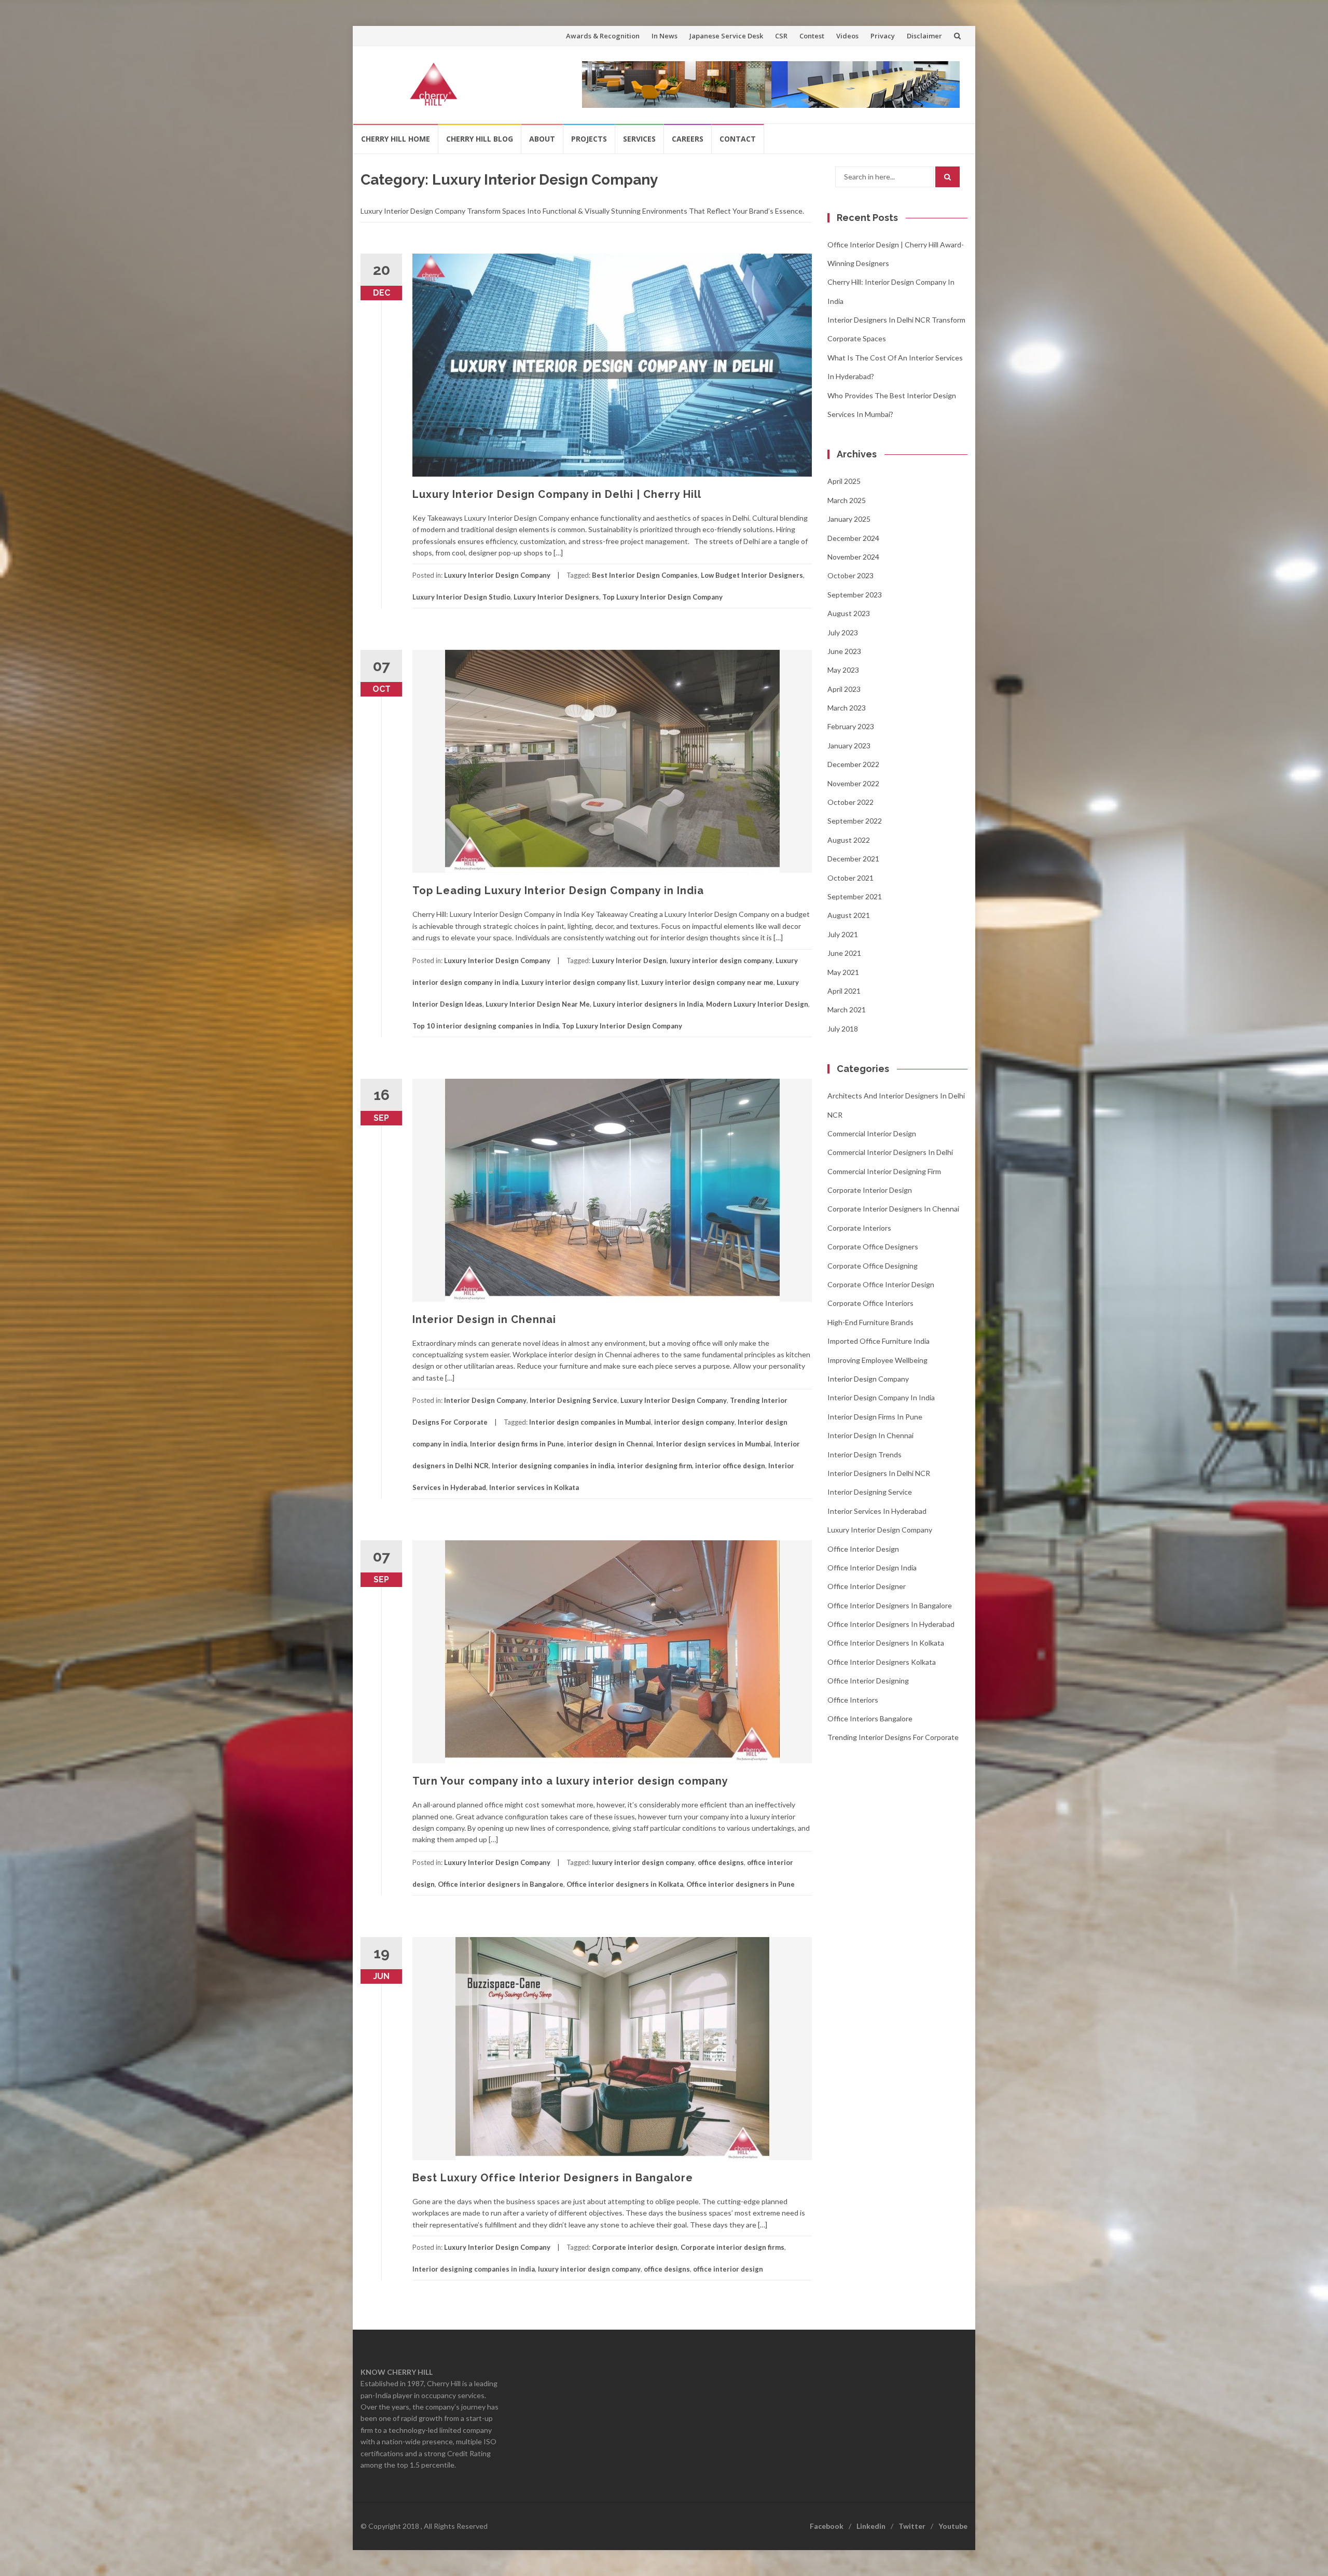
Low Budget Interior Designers (752, 575)
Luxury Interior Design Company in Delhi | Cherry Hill (557, 494)
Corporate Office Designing (873, 1266)
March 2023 (847, 708)
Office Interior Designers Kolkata (882, 1662)
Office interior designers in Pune (741, 1884)
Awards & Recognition (603, 36)
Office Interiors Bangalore (870, 1718)
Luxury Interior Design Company (497, 575)
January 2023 (849, 746)
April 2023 (844, 689)
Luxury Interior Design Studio (461, 597)
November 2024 (853, 557)
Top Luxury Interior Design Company (662, 597)
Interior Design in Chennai (484, 1319)
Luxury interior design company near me (707, 982)
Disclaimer (924, 36)
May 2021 (843, 972)
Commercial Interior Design (872, 1133)
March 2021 (847, 1009)
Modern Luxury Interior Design (757, 1004)
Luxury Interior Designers (556, 597)
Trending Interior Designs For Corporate (893, 1737)
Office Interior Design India (872, 1568)
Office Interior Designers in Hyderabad (891, 1624)
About (542, 139)
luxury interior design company (721, 960)
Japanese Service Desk (726, 36)
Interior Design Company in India (881, 1397)
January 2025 (849, 519)
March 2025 (847, 500)
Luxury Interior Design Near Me (538, 1004)
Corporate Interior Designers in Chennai (893, 1209)
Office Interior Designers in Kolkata (886, 1643)
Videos (847, 36)
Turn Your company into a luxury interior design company (570, 1781)
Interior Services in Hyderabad (877, 1511)
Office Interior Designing (868, 1681)
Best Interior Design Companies (645, 575)
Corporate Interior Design (870, 1190)
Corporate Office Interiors (870, 1303)
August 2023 (849, 613)
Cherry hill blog (480, 139)
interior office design (730, 1466)
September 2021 (855, 896)
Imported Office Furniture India (879, 1341)
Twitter (912, 2526)
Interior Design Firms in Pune (875, 1417)
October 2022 (850, 802)
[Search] (947, 177)
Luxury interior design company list (580, 982)
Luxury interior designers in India (648, 1004)
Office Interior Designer (867, 1586)
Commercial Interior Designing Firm (884, 1171)
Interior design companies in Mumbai (590, 1422)
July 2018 (843, 1029)
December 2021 (853, 859)
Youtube (953, 2526)
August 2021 (849, 915)
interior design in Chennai (610, 1444)
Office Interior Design (863, 1549)
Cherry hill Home (396, 139)
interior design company (694, 1422)
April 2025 (844, 481)
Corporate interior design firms (732, 2247)
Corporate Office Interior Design (881, 1284)
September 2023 (855, 595)
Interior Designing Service (573, 1400)
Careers (688, 139)
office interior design (728, 2269)
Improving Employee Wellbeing (877, 1360)
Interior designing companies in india (553, 1466)
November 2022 (853, 783)
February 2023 (851, 726)
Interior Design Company (485, 1400)
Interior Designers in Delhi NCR (879, 1473)
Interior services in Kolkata (534, 1487)
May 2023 (843, 670)
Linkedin (871, 2526)
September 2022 (855, 821)
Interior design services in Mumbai (714, 1444)
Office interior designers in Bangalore (501, 1884)
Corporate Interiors (859, 1228)
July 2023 (843, 632)
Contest (812, 36)
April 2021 (844, 991)
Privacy (883, 36)
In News (665, 36)
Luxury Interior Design (629, 960)
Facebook (827, 2526)
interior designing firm (655, 1466)
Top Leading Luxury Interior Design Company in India (558, 890)
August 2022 (849, 840)
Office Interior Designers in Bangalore (890, 1605)
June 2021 (844, 953)
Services (639, 139)
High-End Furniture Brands (870, 1322)
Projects (589, 139)
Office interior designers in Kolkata (625, 1884)
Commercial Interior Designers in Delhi (890, 1152)
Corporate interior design (635, 2247)
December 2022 (853, 764)
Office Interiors (853, 1700)
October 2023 (850, 575)
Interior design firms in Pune (517, 1444)
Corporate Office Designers (873, 1247)
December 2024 (853, 538)
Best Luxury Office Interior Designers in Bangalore (553, 2178)
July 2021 (843, 934)
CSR (781, 36)
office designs (721, 1862)
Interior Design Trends (864, 1454)
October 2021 (850, 878)
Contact (738, 139)
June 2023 (844, 651)
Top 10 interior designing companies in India (486, 1026)
